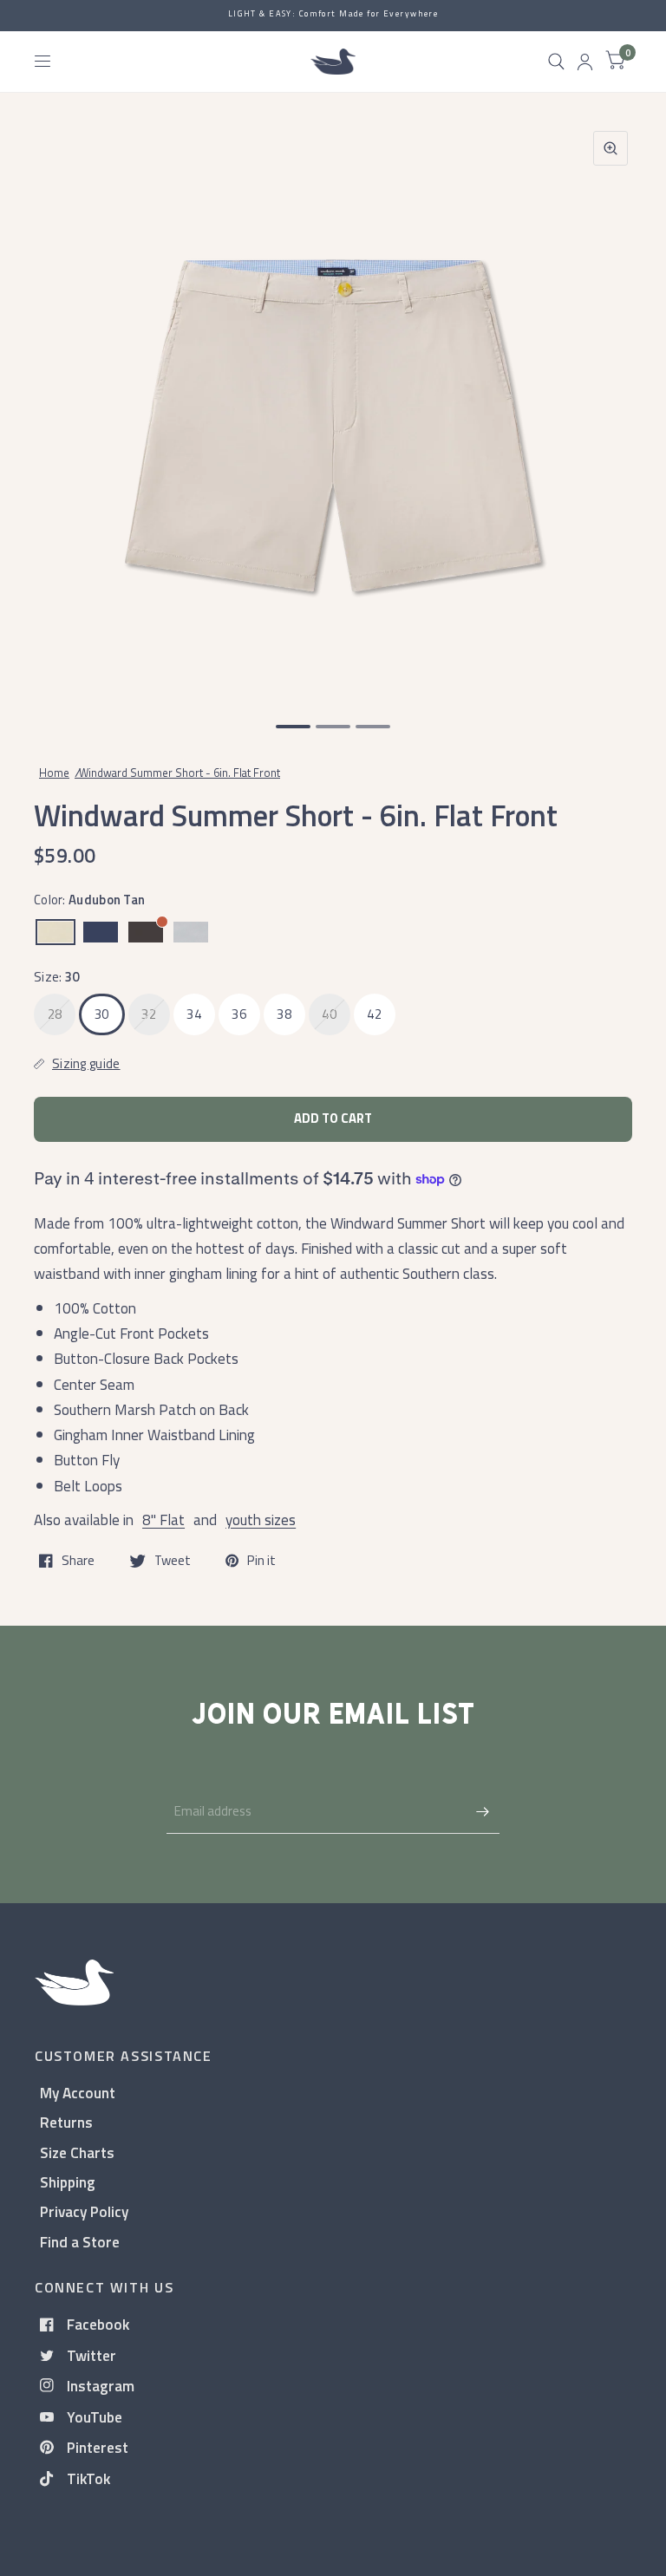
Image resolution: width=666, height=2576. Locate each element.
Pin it (261, 1561)
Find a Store (80, 2242)
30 (102, 1014)
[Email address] (482, 1811)
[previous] (56, 408)
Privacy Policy (84, 2211)
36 (239, 1014)
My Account (78, 2093)
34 (194, 1014)
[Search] (556, 62)
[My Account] (585, 62)
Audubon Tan (55, 932)
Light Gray (191, 932)
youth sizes (261, 1520)
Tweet (173, 1561)
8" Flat (163, 1520)
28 (55, 1014)
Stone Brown (146, 932)
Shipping (68, 2182)
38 (284, 1014)
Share (78, 1561)
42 (374, 1014)
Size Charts (77, 2152)
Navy (101, 932)
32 (149, 1014)
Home (54, 773)
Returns (66, 2122)
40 (329, 1014)
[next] (610, 408)
